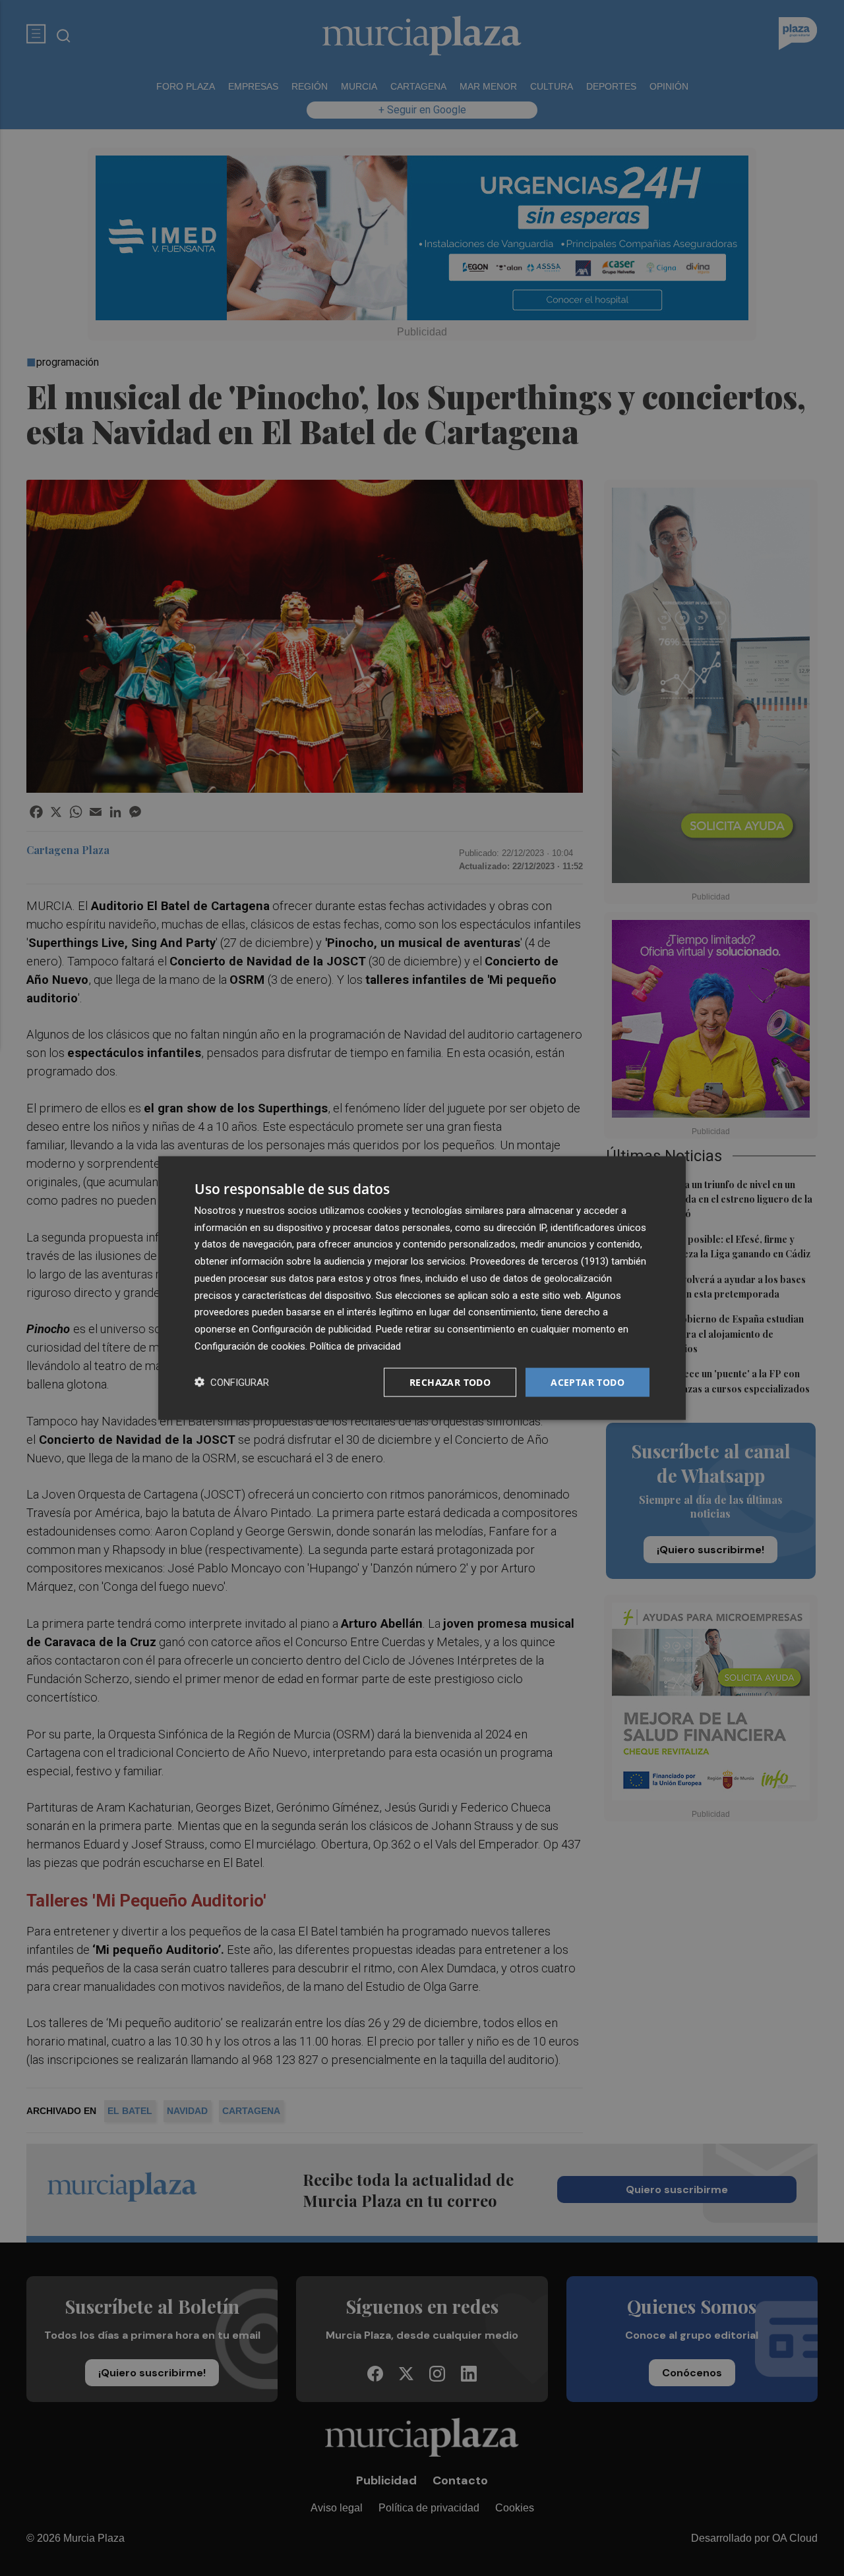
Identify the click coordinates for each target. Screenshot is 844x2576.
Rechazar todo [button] (450, 1382)
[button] (232, 1382)
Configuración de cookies (250, 1346)
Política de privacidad (355, 1346)
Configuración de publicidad (312, 1329)
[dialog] (422, 1288)
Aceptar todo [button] (588, 1382)
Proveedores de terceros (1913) (539, 1261)
